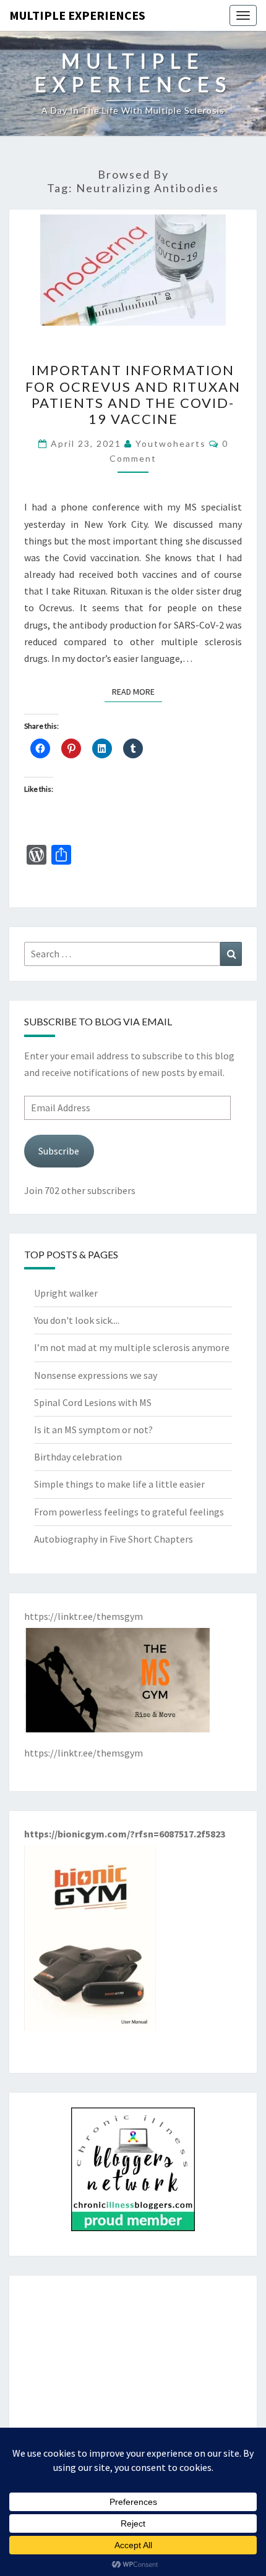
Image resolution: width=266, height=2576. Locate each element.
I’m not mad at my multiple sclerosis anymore (132, 1347)
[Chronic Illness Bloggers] (133, 2173)
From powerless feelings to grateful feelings (129, 1512)
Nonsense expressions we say (96, 1375)
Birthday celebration (78, 1457)
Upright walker (66, 1293)
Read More (137, 691)
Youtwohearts (171, 443)
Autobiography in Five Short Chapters (114, 1539)
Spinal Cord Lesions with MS (93, 1402)
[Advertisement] (133, 2377)
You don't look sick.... (77, 1320)
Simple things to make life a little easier (119, 1484)
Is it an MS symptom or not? (93, 1430)
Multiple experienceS (77, 15)
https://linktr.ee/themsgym (84, 1753)
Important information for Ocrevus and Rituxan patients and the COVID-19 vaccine (133, 394)
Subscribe (59, 1151)
